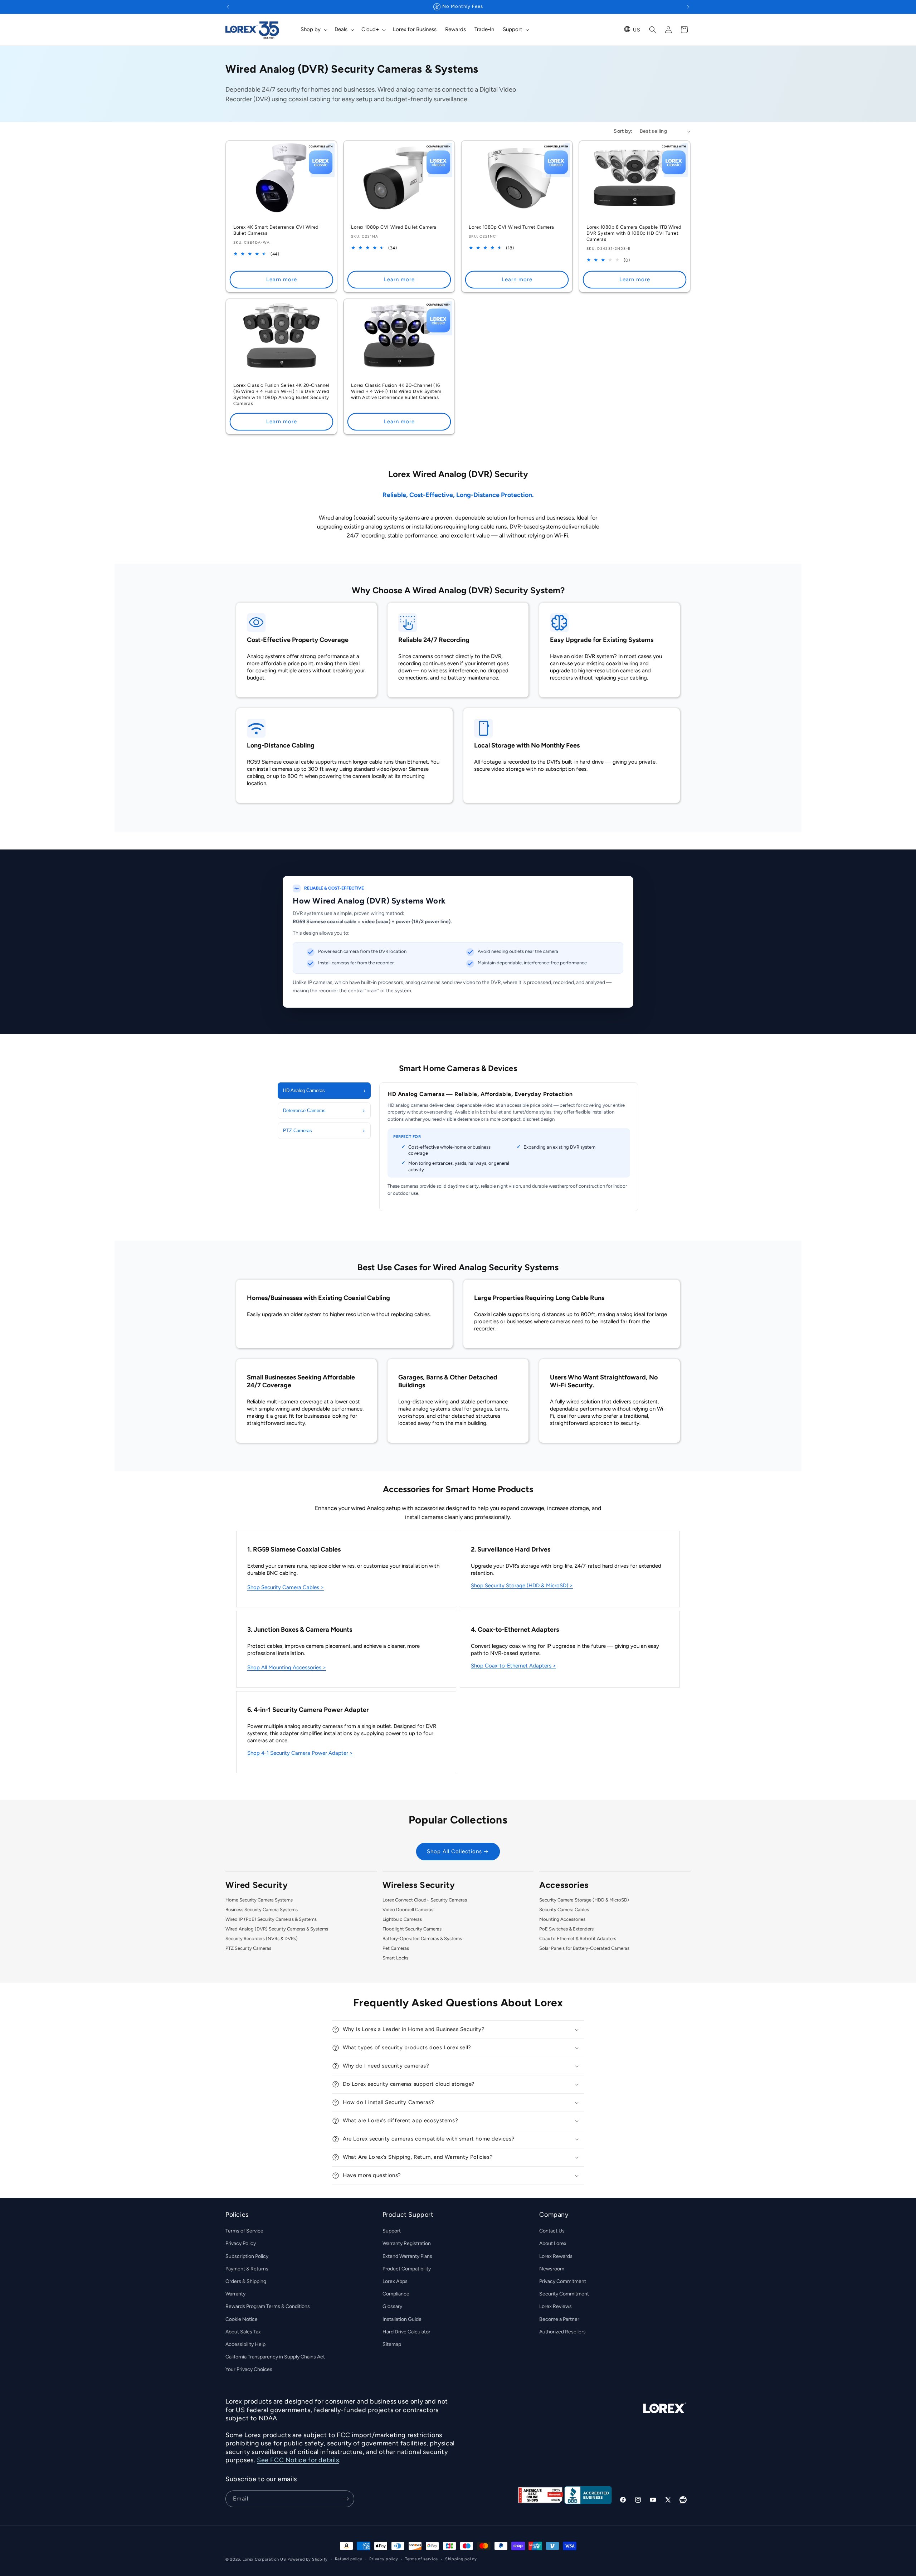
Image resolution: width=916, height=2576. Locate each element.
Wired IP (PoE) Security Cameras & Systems (271, 1919)
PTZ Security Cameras (248, 1948)
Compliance (396, 2294)
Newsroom (552, 2269)
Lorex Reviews (556, 2307)
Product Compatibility (407, 2269)
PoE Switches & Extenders (566, 1929)
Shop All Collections (454, 1852)
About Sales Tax (243, 2332)
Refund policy (349, 2559)
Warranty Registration (407, 2244)
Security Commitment (564, 2294)
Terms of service (422, 2559)
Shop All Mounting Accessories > (287, 1667)
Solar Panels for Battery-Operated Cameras (584, 1948)
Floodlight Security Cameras (412, 1929)
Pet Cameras (396, 1948)
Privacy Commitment (563, 2281)
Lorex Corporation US (264, 2559)
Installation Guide (402, 2319)
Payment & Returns (247, 2269)
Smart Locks (395, 1958)
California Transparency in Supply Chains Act (275, 2357)
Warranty (235, 2294)
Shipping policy (461, 2559)
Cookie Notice (242, 2319)
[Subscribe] (346, 2499)
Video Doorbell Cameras (408, 1910)
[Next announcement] (688, 7)
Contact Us (552, 2231)
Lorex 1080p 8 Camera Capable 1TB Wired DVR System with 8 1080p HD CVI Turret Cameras (634, 233)
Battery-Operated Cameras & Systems (422, 1939)
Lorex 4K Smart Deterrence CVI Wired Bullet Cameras (276, 230)
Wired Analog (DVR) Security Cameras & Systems (277, 1929)
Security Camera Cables (564, 1910)
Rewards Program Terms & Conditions (268, 2307)
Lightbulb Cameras (402, 1919)
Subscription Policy (247, 2256)
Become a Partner (559, 2319)
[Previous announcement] (228, 7)
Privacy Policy (241, 2244)
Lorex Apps (395, 2281)
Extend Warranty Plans (407, 2256)
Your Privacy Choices (249, 2370)
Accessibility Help (245, 2344)
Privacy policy (384, 2559)
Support (392, 2231)
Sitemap (392, 2344)
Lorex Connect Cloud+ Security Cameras (425, 1900)
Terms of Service (244, 2231)
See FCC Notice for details (298, 2460)
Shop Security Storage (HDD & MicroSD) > (522, 1586)
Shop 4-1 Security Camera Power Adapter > (300, 1753)
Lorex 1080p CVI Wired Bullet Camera (394, 227)
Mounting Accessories (562, 1919)
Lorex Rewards (556, 2256)
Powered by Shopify (308, 2559)
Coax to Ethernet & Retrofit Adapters (578, 1939)
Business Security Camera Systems (262, 1910)
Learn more (282, 279)
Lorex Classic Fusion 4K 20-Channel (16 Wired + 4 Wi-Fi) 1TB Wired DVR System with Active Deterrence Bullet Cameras (396, 391)
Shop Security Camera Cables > (286, 1587)
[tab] (324, 1091)
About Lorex (553, 2244)
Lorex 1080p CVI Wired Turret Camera (511, 227)
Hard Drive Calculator (406, 2332)
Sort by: (623, 131)
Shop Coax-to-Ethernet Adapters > (513, 1666)
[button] (313, 30)
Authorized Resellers (562, 2332)
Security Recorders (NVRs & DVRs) (262, 1939)
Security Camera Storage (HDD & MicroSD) (584, 1900)
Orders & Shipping (246, 2281)
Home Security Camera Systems (259, 1900)
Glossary (392, 2307)
